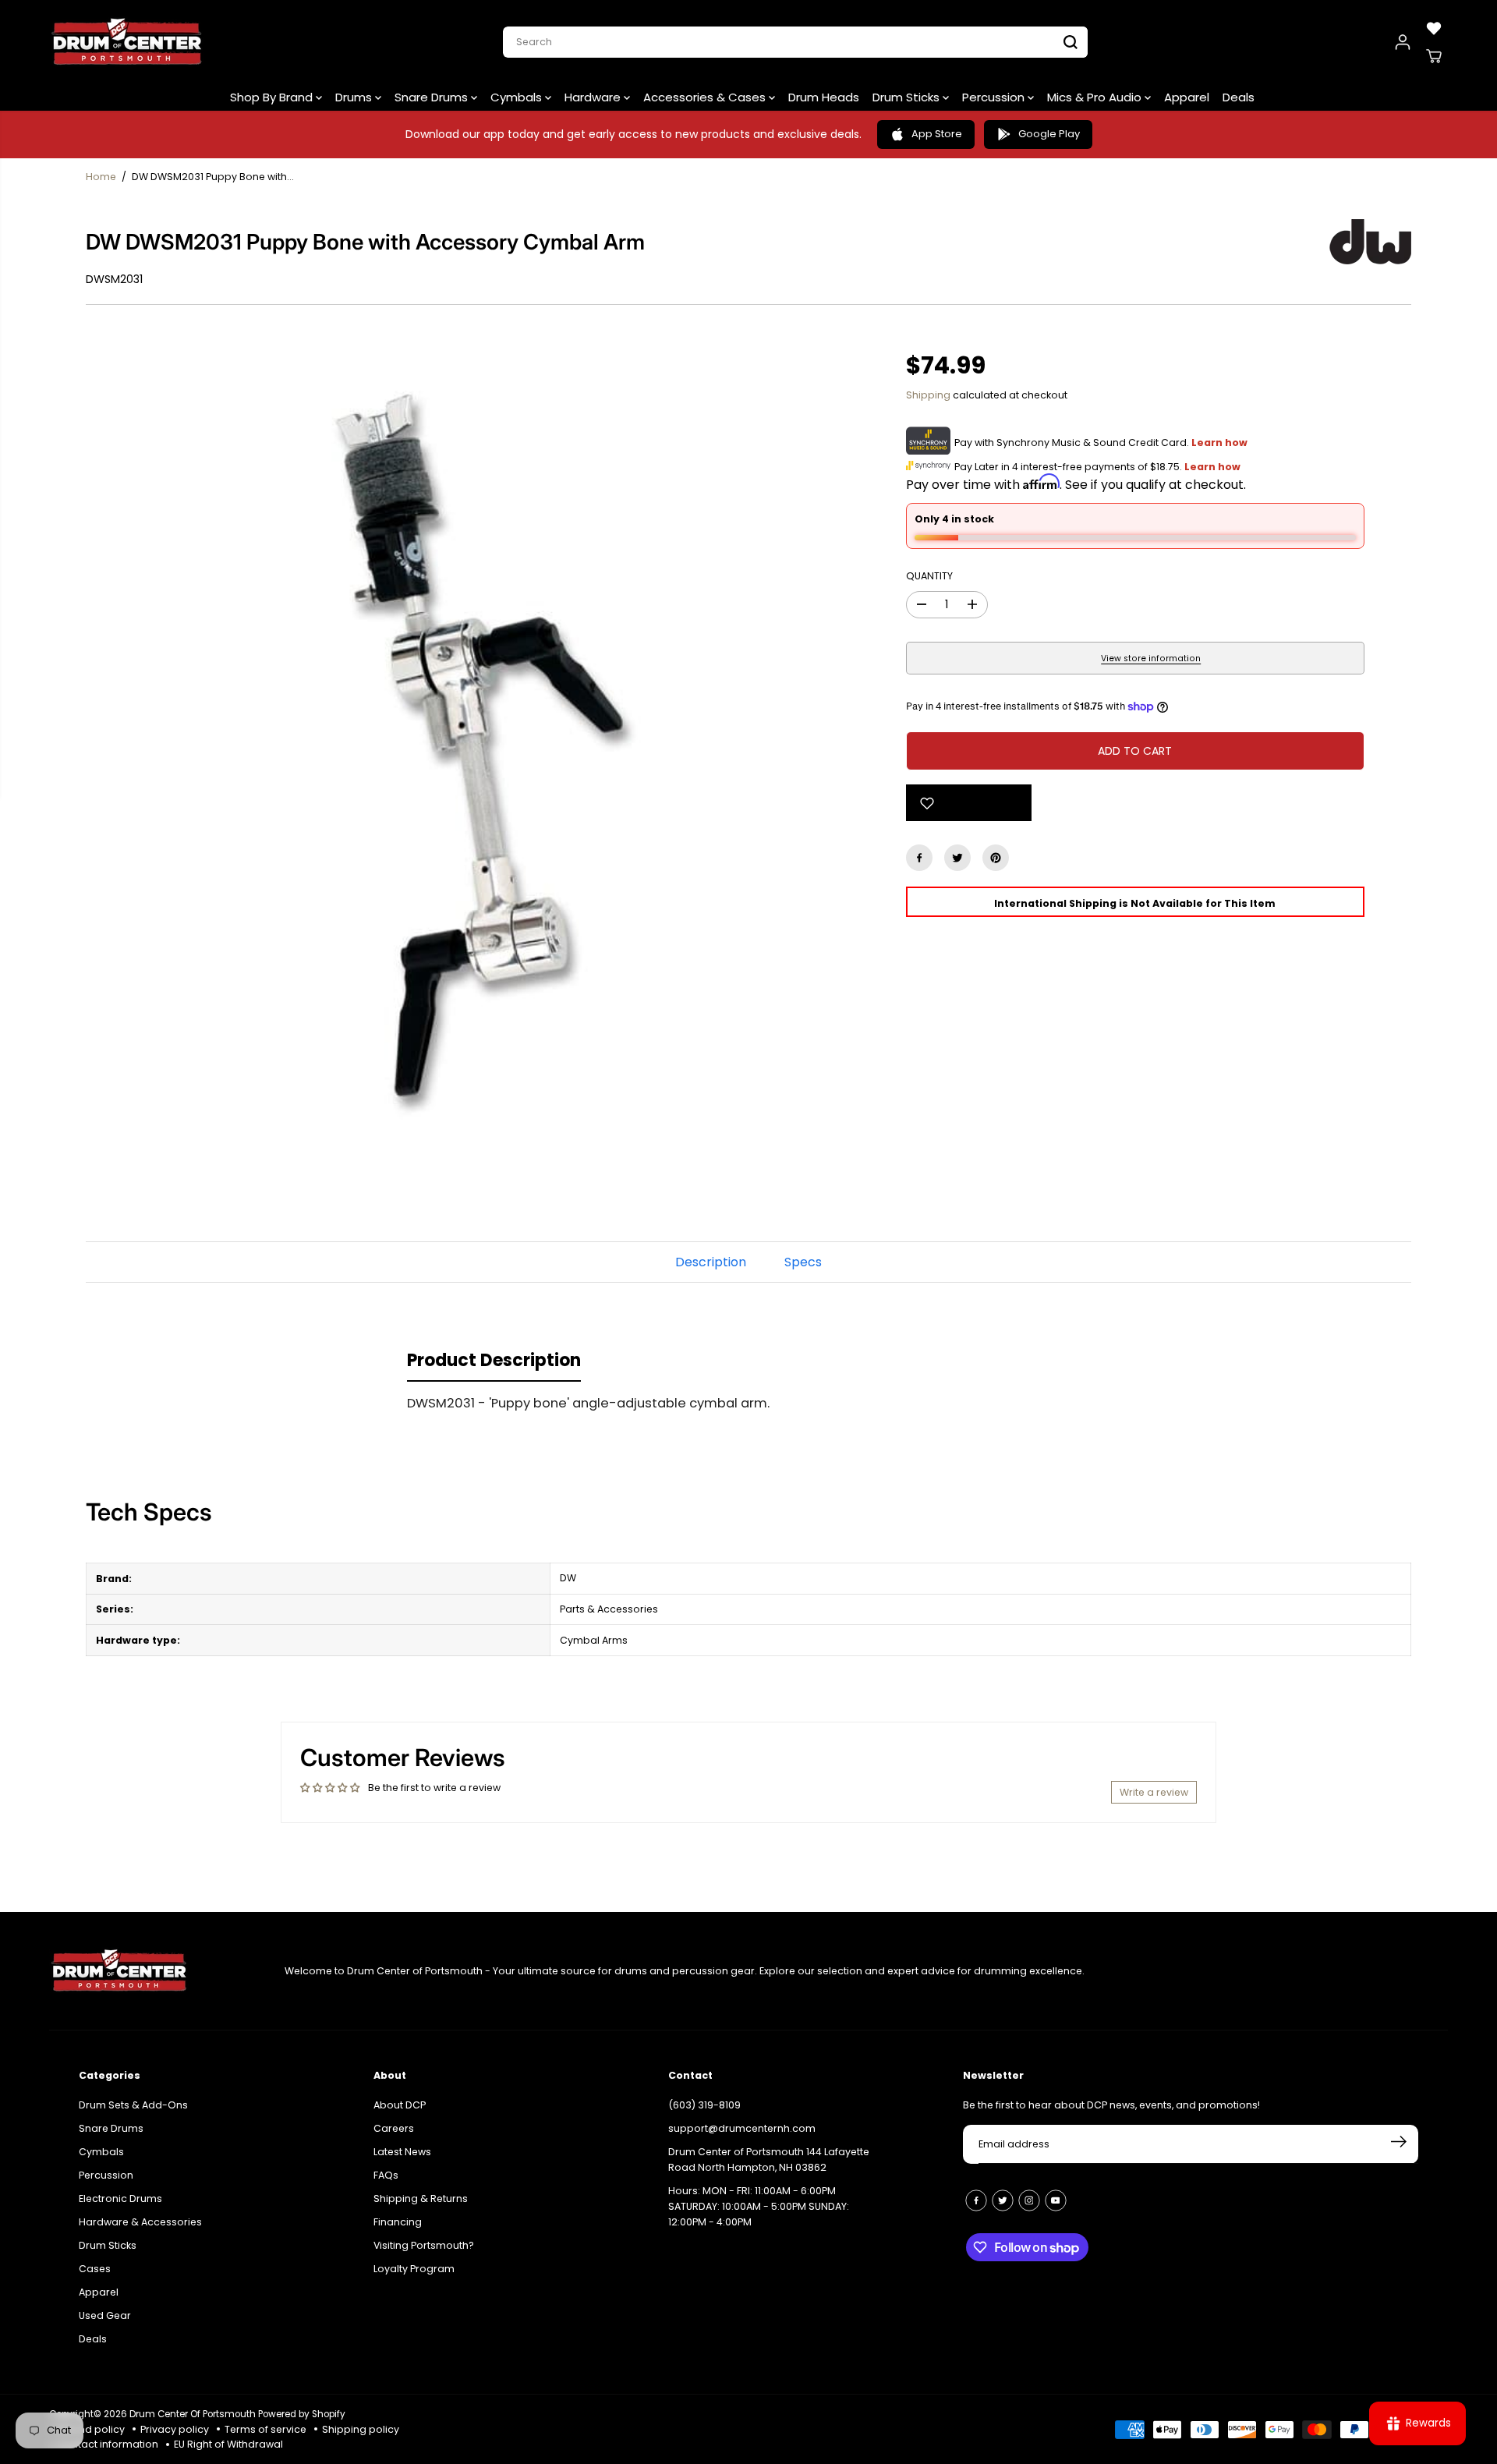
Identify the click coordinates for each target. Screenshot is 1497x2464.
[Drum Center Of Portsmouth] (127, 42)
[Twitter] (957, 858)
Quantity (929, 576)
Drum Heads (824, 97)
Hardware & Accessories (140, 2222)
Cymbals (518, 97)
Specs (803, 1262)
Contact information (108, 2444)
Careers (394, 2128)
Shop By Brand (273, 97)
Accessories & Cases (706, 97)
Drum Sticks (908, 97)
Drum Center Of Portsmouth (193, 2414)
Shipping (928, 395)
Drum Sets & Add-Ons (133, 2105)
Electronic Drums (120, 2198)
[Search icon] (1071, 42)
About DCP (400, 2105)
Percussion (995, 97)
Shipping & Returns (421, 2198)
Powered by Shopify (302, 2414)
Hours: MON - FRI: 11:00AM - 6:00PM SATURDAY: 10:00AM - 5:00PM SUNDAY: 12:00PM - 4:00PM (759, 2206)
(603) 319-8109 (704, 2105)
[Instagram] (1029, 2200)
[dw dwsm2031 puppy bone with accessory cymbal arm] (472, 742)
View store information (1151, 658)
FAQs (386, 2175)
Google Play (1049, 134)
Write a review (1154, 1792)
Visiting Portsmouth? (424, 2245)
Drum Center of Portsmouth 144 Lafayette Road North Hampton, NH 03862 (769, 2160)
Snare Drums (433, 97)
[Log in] (1403, 42)
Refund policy (91, 2429)
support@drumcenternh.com (742, 2128)
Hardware (594, 97)
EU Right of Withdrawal (228, 2444)
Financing (398, 2222)
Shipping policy (361, 2429)
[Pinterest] (996, 858)
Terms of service (265, 2429)
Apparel (1187, 97)
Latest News (402, 2152)
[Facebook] (919, 858)
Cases (95, 2269)
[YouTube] (1056, 2200)
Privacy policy (175, 2429)
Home (101, 177)
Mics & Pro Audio (1096, 97)
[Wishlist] (1434, 28)
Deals (1239, 97)
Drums (355, 97)
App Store (937, 134)
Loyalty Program (414, 2269)
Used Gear (105, 2315)
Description (711, 1262)
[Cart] (1434, 56)
